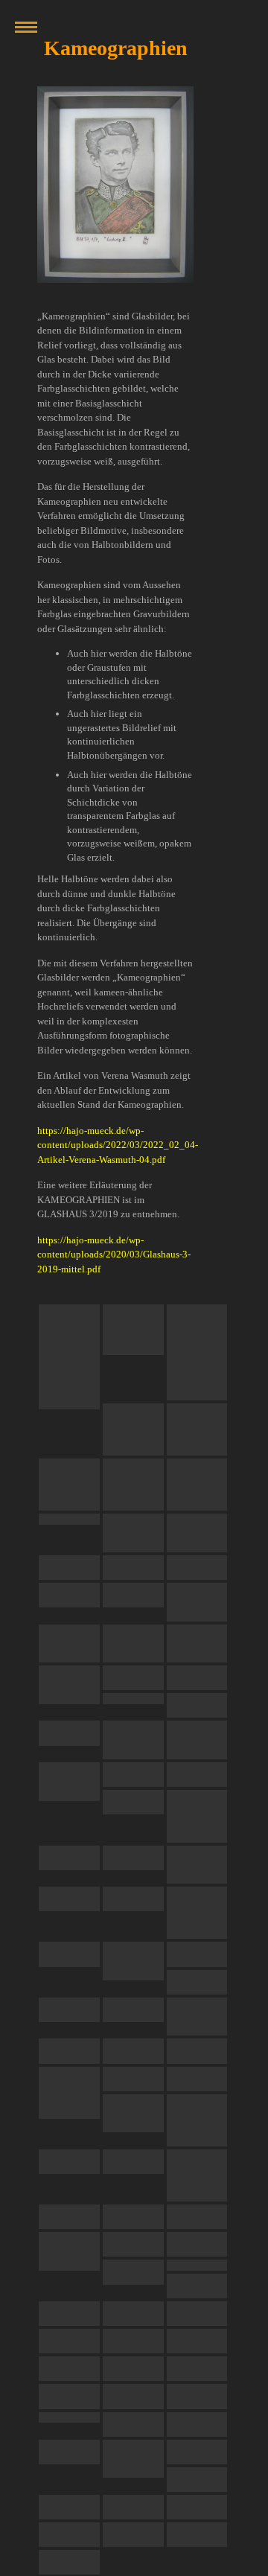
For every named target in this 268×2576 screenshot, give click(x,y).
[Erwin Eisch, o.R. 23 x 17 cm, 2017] (197, 1705)
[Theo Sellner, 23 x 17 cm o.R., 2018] (197, 1533)
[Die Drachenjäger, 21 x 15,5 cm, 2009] (197, 2217)
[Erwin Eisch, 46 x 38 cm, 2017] (197, 1678)
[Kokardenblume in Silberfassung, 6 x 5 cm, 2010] (69, 2051)
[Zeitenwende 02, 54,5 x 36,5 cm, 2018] (69, 1644)
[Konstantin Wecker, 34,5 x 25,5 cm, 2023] (197, 1485)
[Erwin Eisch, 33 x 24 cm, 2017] (133, 1699)
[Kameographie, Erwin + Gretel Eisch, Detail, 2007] (133, 2507)
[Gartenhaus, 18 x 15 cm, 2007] (197, 2341)
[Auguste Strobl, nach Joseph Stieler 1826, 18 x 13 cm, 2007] (133, 2424)
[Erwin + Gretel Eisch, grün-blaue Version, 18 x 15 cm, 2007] (69, 2507)
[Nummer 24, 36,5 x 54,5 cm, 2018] (133, 1595)
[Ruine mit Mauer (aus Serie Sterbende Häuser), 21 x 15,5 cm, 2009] (133, 2272)
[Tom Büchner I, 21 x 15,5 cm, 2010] (197, 2051)
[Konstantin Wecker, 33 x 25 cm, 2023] (133, 1485)
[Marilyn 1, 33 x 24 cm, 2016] (133, 1740)
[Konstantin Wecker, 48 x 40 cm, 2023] (69, 1485)
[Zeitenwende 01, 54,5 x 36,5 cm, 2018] (197, 1602)
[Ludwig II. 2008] (133, 2314)
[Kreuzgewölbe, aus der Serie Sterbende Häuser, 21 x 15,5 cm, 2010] (69, 2162)
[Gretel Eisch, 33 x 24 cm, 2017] (69, 1733)
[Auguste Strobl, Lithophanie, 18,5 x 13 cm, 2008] (69, 2341)
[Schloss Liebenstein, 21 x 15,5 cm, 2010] (133, 2114)
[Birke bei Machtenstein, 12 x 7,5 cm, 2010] (197, 2017)
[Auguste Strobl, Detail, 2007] (69, 2452)
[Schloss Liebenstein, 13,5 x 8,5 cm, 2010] (197, 2120)
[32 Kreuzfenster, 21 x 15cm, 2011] (197, 1954)
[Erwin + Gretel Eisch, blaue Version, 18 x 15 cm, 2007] (197, 2452)
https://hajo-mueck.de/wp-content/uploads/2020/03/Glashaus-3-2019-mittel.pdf (114, 1254)
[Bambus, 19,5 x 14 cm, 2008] (197, 2286)
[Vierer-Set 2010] (133, 2051)
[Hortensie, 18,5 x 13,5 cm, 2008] (197, 2314)
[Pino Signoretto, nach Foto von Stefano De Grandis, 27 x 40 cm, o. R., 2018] (69, 1519)
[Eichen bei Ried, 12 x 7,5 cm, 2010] (133, 2010)
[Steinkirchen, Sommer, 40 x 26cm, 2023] (69, 1357)
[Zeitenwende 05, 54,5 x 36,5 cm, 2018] (69, 1685)
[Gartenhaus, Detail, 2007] (197, 2396)
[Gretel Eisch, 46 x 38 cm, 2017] (133, 1678)
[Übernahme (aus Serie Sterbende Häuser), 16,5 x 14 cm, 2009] (133, 2244)
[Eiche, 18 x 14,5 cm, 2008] (197, 2265)
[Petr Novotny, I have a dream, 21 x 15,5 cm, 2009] (69, 2217)
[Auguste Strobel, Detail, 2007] (133, 2459)
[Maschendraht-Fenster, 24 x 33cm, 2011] (197, 1913)
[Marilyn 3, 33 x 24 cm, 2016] (69, 1782)
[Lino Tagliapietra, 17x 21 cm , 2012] (133, 1858)
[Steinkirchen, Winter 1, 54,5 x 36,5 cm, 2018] (69, 1595)
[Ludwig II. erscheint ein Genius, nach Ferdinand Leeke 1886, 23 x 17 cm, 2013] (69, 1858)
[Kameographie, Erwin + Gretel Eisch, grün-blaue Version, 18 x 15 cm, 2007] (197, 2535)
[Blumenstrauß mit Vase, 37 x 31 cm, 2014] (133, 1802)
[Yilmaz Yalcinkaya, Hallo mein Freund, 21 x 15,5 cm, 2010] (197, 2175)
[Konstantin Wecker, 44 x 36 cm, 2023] (133, 1329)
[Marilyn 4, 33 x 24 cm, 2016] (133, 1775)
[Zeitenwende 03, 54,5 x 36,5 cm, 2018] (133, 1644)
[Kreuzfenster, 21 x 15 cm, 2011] (69, 1954)
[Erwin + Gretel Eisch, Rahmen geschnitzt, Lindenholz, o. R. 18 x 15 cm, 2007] (69, 2562)
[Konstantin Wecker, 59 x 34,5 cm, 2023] (197, 1352)
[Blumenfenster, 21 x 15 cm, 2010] (133, 2079)
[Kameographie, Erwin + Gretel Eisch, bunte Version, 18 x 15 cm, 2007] (197, 2507)
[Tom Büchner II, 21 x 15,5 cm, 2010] (69, 2093)
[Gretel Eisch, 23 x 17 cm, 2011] (133, 1899)
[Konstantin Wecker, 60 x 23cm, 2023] (197, 1429)
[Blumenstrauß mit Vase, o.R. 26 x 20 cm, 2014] (197, 1816)
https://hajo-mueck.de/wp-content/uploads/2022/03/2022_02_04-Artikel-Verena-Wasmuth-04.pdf (118, 1145)
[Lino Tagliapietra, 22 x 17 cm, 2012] (197, 1865)
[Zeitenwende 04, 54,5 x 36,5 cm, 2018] (197, 1644)
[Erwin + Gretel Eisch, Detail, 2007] (197, 2480)
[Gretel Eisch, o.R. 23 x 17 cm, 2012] (69, 1899)
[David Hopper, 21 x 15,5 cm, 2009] (133, 2217)
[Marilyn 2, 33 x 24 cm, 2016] (197, 1740)
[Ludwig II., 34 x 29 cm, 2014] (197, 1775)
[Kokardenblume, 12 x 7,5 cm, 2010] (69, 2010)
